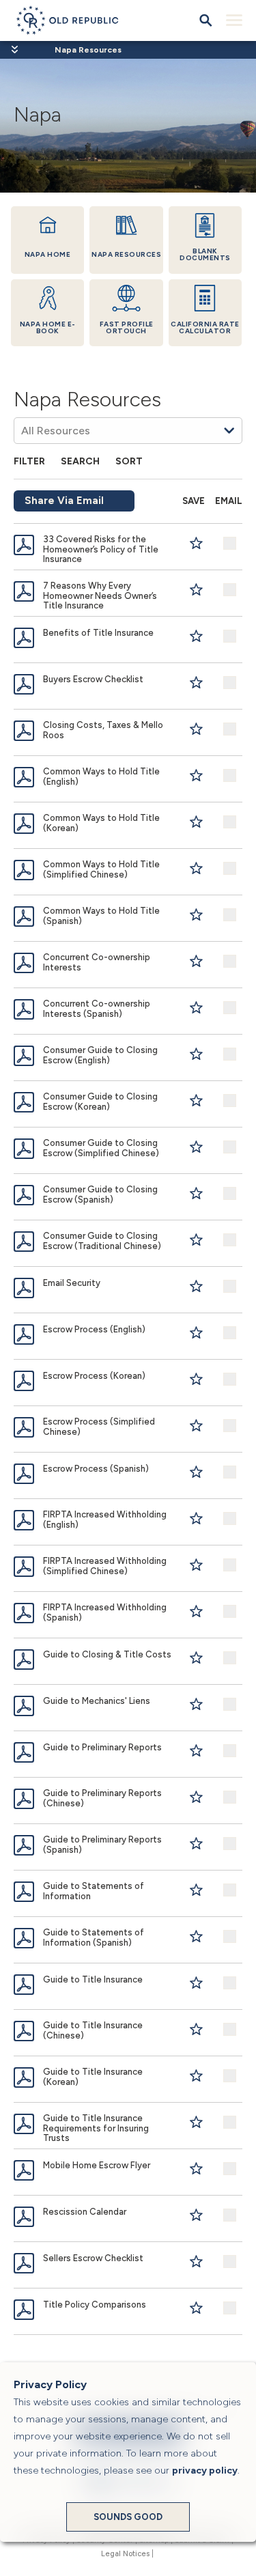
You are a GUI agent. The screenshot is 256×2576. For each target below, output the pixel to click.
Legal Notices (125, 2554)
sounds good (128, 2517)
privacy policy (205, 2470)
